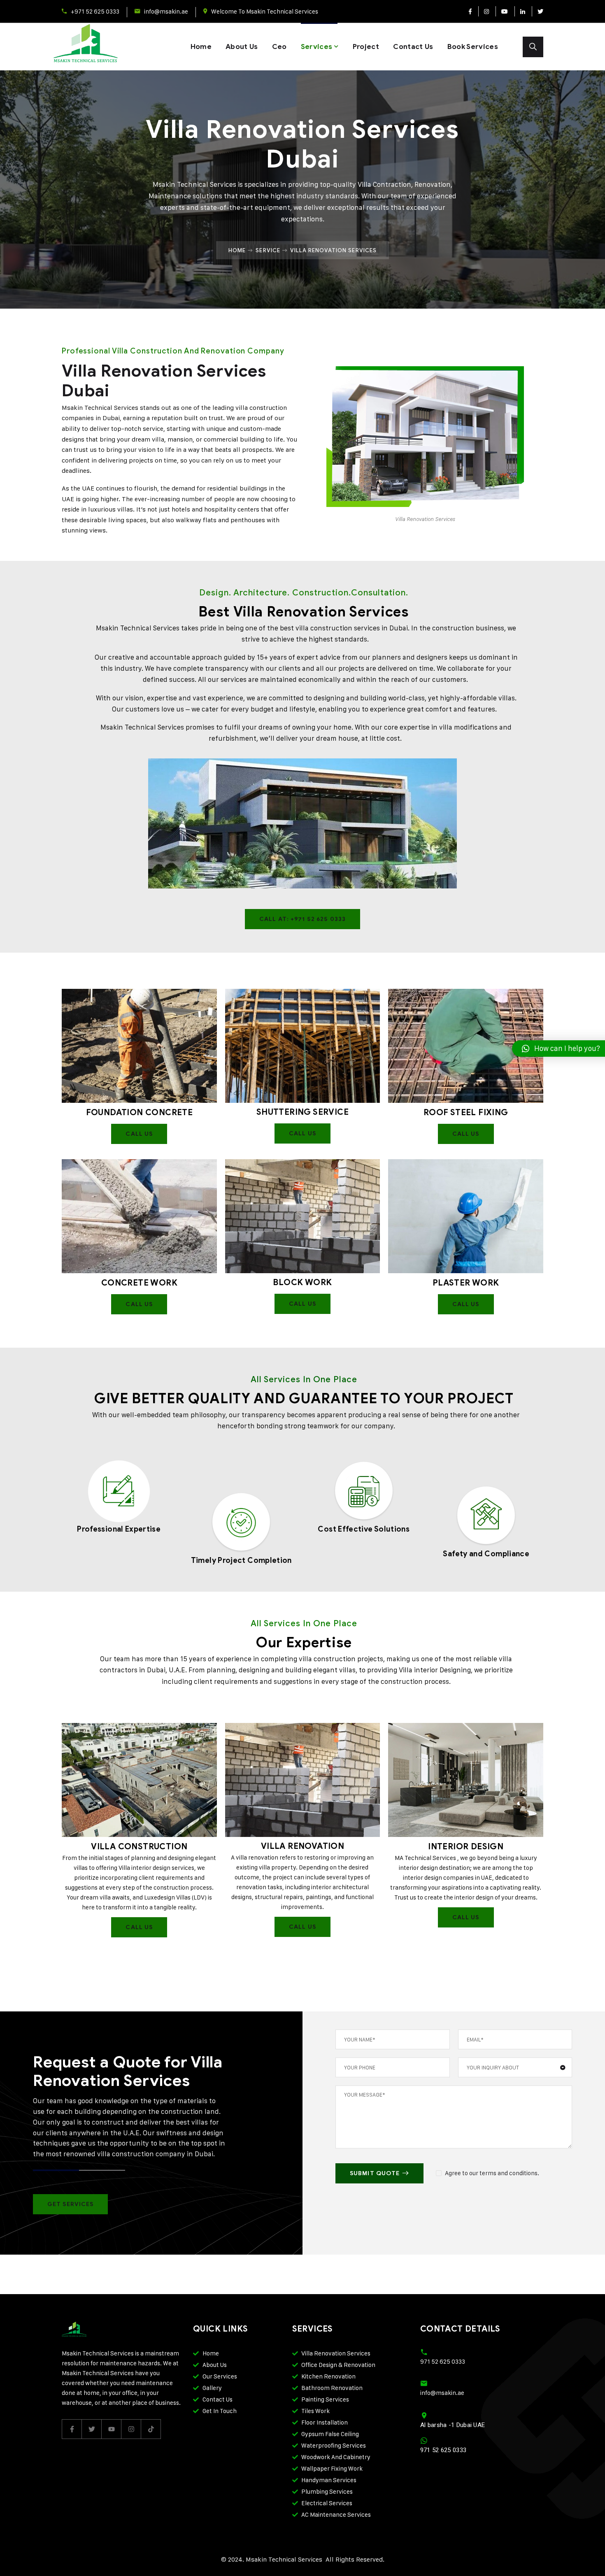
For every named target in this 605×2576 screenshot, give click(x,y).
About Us (242, 47)
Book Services (473, 47)
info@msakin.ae (166, 11)
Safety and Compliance (486, 1554)
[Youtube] (504, 11)
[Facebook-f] (72, 2429)
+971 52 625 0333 (95, 11)
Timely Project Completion (241, 1560)
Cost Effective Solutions (364, 1529)
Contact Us (413, 47)
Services (317, 47)
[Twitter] (538, 11)
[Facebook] (470, 11)
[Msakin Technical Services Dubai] (94, 47)
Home (201, 47)
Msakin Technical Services (138, 628)
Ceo (279, 47)
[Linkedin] (522, 11)
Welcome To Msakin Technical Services (265, 11)
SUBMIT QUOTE (375, 2173)
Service (268, 250)
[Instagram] (486, 11)
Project (366, 47)
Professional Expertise (119, 1529)
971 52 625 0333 (443, 2361)
